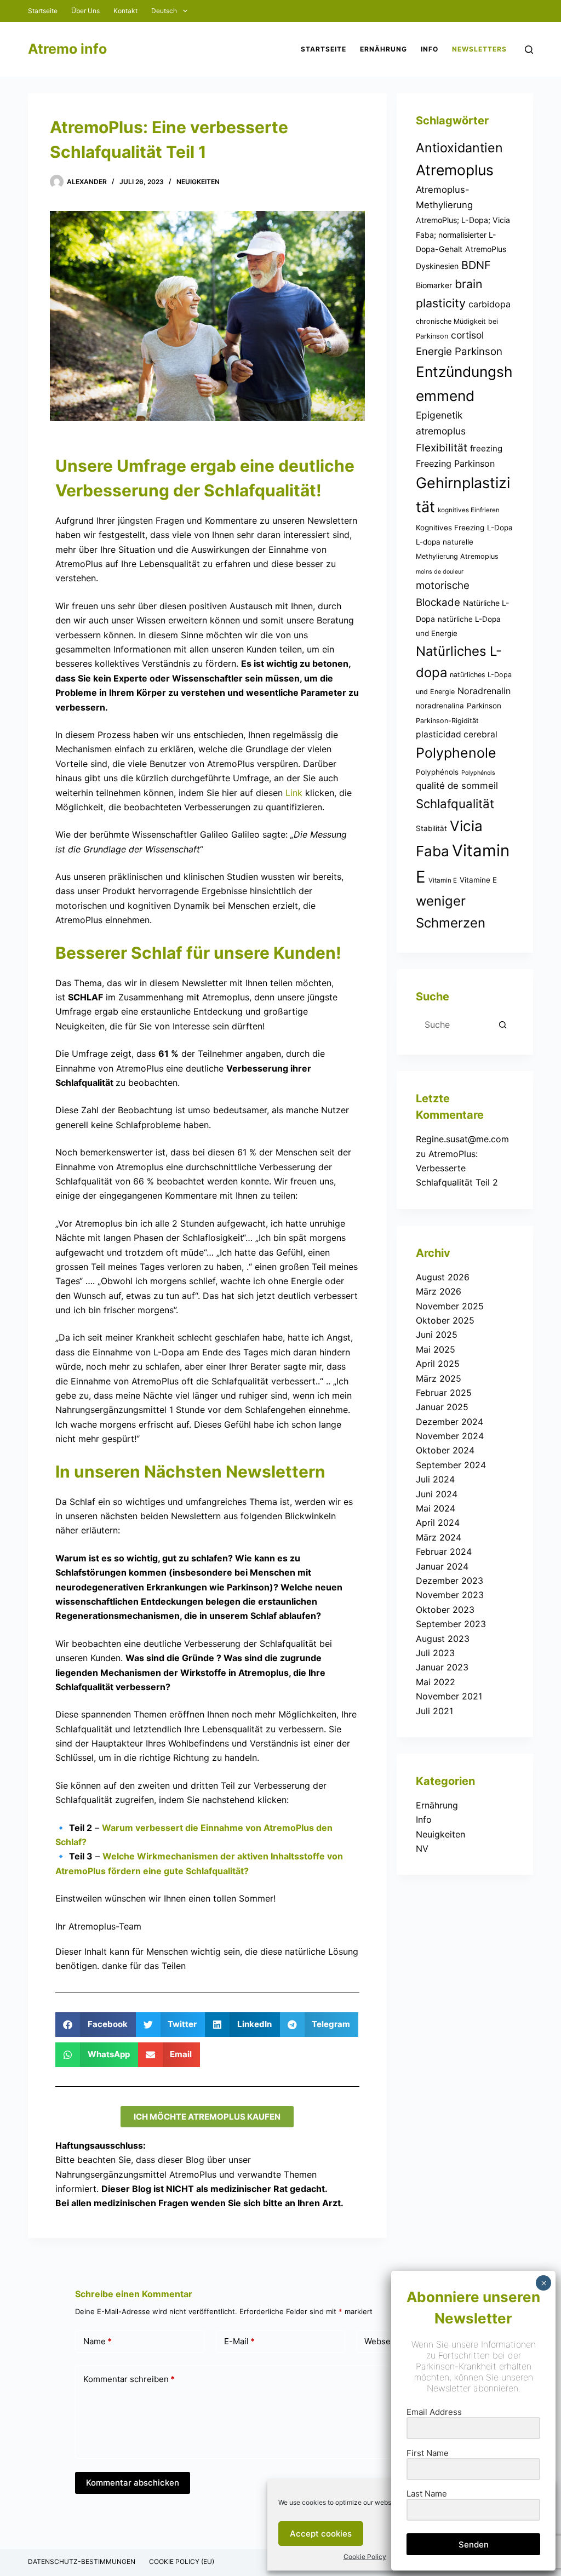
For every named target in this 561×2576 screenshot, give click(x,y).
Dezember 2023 (450, 1581)
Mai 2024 (436, 1508)
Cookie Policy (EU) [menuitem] (182, 2561)
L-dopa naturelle (445, 542)
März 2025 (439, 1378)
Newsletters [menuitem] (479, 49)
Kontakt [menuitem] (125, 11)
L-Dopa (500, 528)
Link (294, 793)
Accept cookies (321, 2534)
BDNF (476, 265)
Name (98, 2341)
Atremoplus (455, 170)
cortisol (467, 335)
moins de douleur (440, 572)
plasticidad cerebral (457, 734)
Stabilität (431, 828)
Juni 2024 (437, 1494)
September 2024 (451, 1465)
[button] (96, 2025)
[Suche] (529, 50)
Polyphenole (456, 753)
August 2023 (443, 1639)
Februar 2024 (444, 1552)
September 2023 (451, 1624)
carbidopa (490, 304)
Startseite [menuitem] (43, 11)
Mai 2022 (436, 1682)
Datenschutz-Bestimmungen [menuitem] (82, 2561)
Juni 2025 (437, 1335)
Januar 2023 (442, 1667)
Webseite (382, 2341)
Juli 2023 (435, 1653)
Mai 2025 (436, 1349)
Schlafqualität (455, 804)
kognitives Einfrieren (469, 510)
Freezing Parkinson (455, 463)
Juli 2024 (435, 1479)
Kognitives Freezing (450, 528)
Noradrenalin (484, 691)
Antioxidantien (459, 148)
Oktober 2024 (445, 1450)
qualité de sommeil (457, 786)
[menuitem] (169, 11)
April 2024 (438, 1522)
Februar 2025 (444, 1393)
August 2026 (443, 1277)
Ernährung (437, 1805)
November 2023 (450, 1595)
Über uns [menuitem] (85, 11)
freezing (486, 448)
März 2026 (439, 1291)
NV (422, 1848)
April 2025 (438, 1364)
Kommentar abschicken (133, 2483)
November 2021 (449, 1696)
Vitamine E (478, 880)
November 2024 (450, 1436)
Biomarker (434, 285)
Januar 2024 (442, 1566)
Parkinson (484, 706)
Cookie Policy (365, 2557)
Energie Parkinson (459, 351)
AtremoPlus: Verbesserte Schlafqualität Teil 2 (457, 1168)
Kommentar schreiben (129, 2379)
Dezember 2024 (450, 1422)
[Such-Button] (503, 1024)
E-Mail (239, 2341)
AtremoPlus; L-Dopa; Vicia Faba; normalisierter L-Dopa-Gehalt (463, 234)
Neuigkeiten (198, 182)
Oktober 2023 (445, 1610)
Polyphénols (437, 772)
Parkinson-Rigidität (447, 721)
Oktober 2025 (445, 1320)
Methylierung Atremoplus (457, 556)
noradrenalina (440, 706)
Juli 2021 (434, 1711)
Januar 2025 (442, 1407)
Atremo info (67, 49)
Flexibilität (442, 448)
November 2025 (450, 1306)
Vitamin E (443, 880)
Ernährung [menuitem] (383, 49)
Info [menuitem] (430, 49)
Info (424, 1819)
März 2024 (439, 1537)
